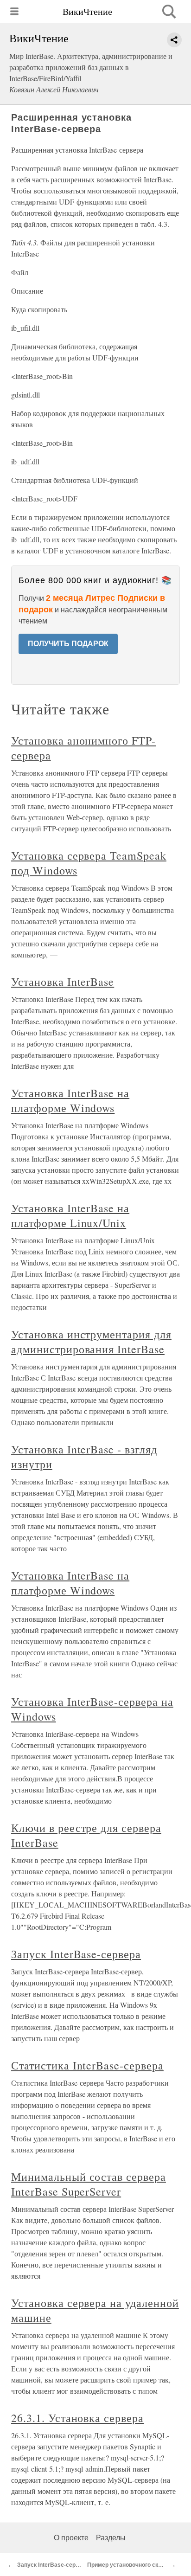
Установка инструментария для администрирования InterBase (91, 1342)
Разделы (111, 2538)
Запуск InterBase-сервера (76, 1954)
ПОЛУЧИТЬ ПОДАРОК (68, 644)
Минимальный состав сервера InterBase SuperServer (89, 2184)
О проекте (71, 2538)
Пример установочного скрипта (131, 2565)
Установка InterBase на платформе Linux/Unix (70, 1215)
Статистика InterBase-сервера (87, 2065)
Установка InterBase (63, 982)
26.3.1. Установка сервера (77, 2418)
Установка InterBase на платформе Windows (70, 1100)
